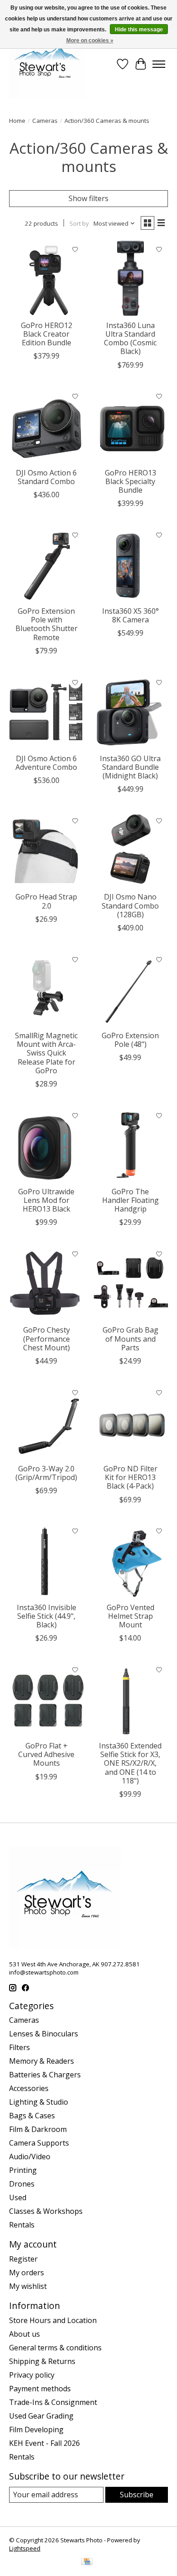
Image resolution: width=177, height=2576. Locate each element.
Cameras (45, 121)
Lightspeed (25, 2548)
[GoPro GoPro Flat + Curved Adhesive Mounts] (47, 1699)
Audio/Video (30, 2157)
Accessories (29, 2088)
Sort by (79, 223)
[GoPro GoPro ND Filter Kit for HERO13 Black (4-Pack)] (130, 1422)
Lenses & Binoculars (44, 2034)
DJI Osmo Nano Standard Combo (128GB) (130, 905)
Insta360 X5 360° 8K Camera (130, 615)
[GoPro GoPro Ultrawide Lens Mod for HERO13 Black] (47, 1144)
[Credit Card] (87, 2562)
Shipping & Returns (42, 2361)
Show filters (88, 198)
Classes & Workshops (46, 2211)
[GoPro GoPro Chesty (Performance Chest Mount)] (47, 1283)
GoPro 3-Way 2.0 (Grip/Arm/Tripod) (46, 1473)
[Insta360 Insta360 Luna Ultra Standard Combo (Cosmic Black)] (130, 278)
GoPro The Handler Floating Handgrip (130, 1200)
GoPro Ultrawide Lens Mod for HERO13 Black (46, 1200)
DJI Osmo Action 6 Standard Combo (46, 477)
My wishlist (28, 2286)
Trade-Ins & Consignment (53, 2402)
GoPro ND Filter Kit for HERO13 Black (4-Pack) (130, 1477)
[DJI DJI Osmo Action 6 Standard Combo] (47, 426)
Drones (22, 2184)
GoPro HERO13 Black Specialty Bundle (130, 481)
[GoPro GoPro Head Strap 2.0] (47, 850)
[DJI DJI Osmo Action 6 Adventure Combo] (47, 711)
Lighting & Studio (39, 2102)
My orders (27, 2273)
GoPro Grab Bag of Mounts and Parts (130, 1339)
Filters (20, 2047)
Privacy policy (32, 2375)
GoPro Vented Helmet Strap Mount (130, 1616)
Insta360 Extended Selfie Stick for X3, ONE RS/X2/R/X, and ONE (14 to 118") (130, 1763)
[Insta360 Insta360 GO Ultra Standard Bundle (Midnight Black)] (130, 711)
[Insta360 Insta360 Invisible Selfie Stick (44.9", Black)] (47, 1560)
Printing (23, 2170)
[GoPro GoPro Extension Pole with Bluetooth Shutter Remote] (47, 564)
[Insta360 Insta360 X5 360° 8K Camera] (130, 564)
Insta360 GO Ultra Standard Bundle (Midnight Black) (130, 767)
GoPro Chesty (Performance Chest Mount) (47, 1339)
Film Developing (36, 2430)
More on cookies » (90, 40)
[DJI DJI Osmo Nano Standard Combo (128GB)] (130, 850)
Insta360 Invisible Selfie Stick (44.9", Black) (47, 1616)
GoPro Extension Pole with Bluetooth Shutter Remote (47, 624)
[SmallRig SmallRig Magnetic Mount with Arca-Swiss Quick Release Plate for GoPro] (47, 988)
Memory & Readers (42, 2061)
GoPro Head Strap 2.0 (46, 901)
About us (25, 2334)
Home (17, 121)
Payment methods (40, 2389)
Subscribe (137, 2495)
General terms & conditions (55, 2348)
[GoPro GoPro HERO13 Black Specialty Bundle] (130, 426)
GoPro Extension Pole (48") (130, 1040)
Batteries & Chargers (45, 2075)
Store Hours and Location (53, 2320)
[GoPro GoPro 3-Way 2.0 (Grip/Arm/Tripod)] (47, 1422)
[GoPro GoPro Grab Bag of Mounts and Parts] (130, 1283)
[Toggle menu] (159, 64)
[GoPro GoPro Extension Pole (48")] (130, 988)
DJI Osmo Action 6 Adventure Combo (46, 763)
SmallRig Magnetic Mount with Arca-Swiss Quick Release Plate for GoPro (46, 1053)
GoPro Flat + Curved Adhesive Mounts (46, 1754)
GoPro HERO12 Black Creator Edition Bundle (47, 334)
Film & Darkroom (38, 2129)
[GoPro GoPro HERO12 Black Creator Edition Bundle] (47, 278)
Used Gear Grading (41, 2416)
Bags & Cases (32, 2116)
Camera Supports (39, 2143)
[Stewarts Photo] (47, 64)
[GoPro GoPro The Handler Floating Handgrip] (130, 1144)
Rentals (22, 2225)
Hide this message (139, 30)
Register (23, 2259)
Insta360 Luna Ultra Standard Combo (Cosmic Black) (130, 338)
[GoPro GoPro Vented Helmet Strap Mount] (130, 1560)
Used (18, 2197)
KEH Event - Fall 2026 (44, 2443)
